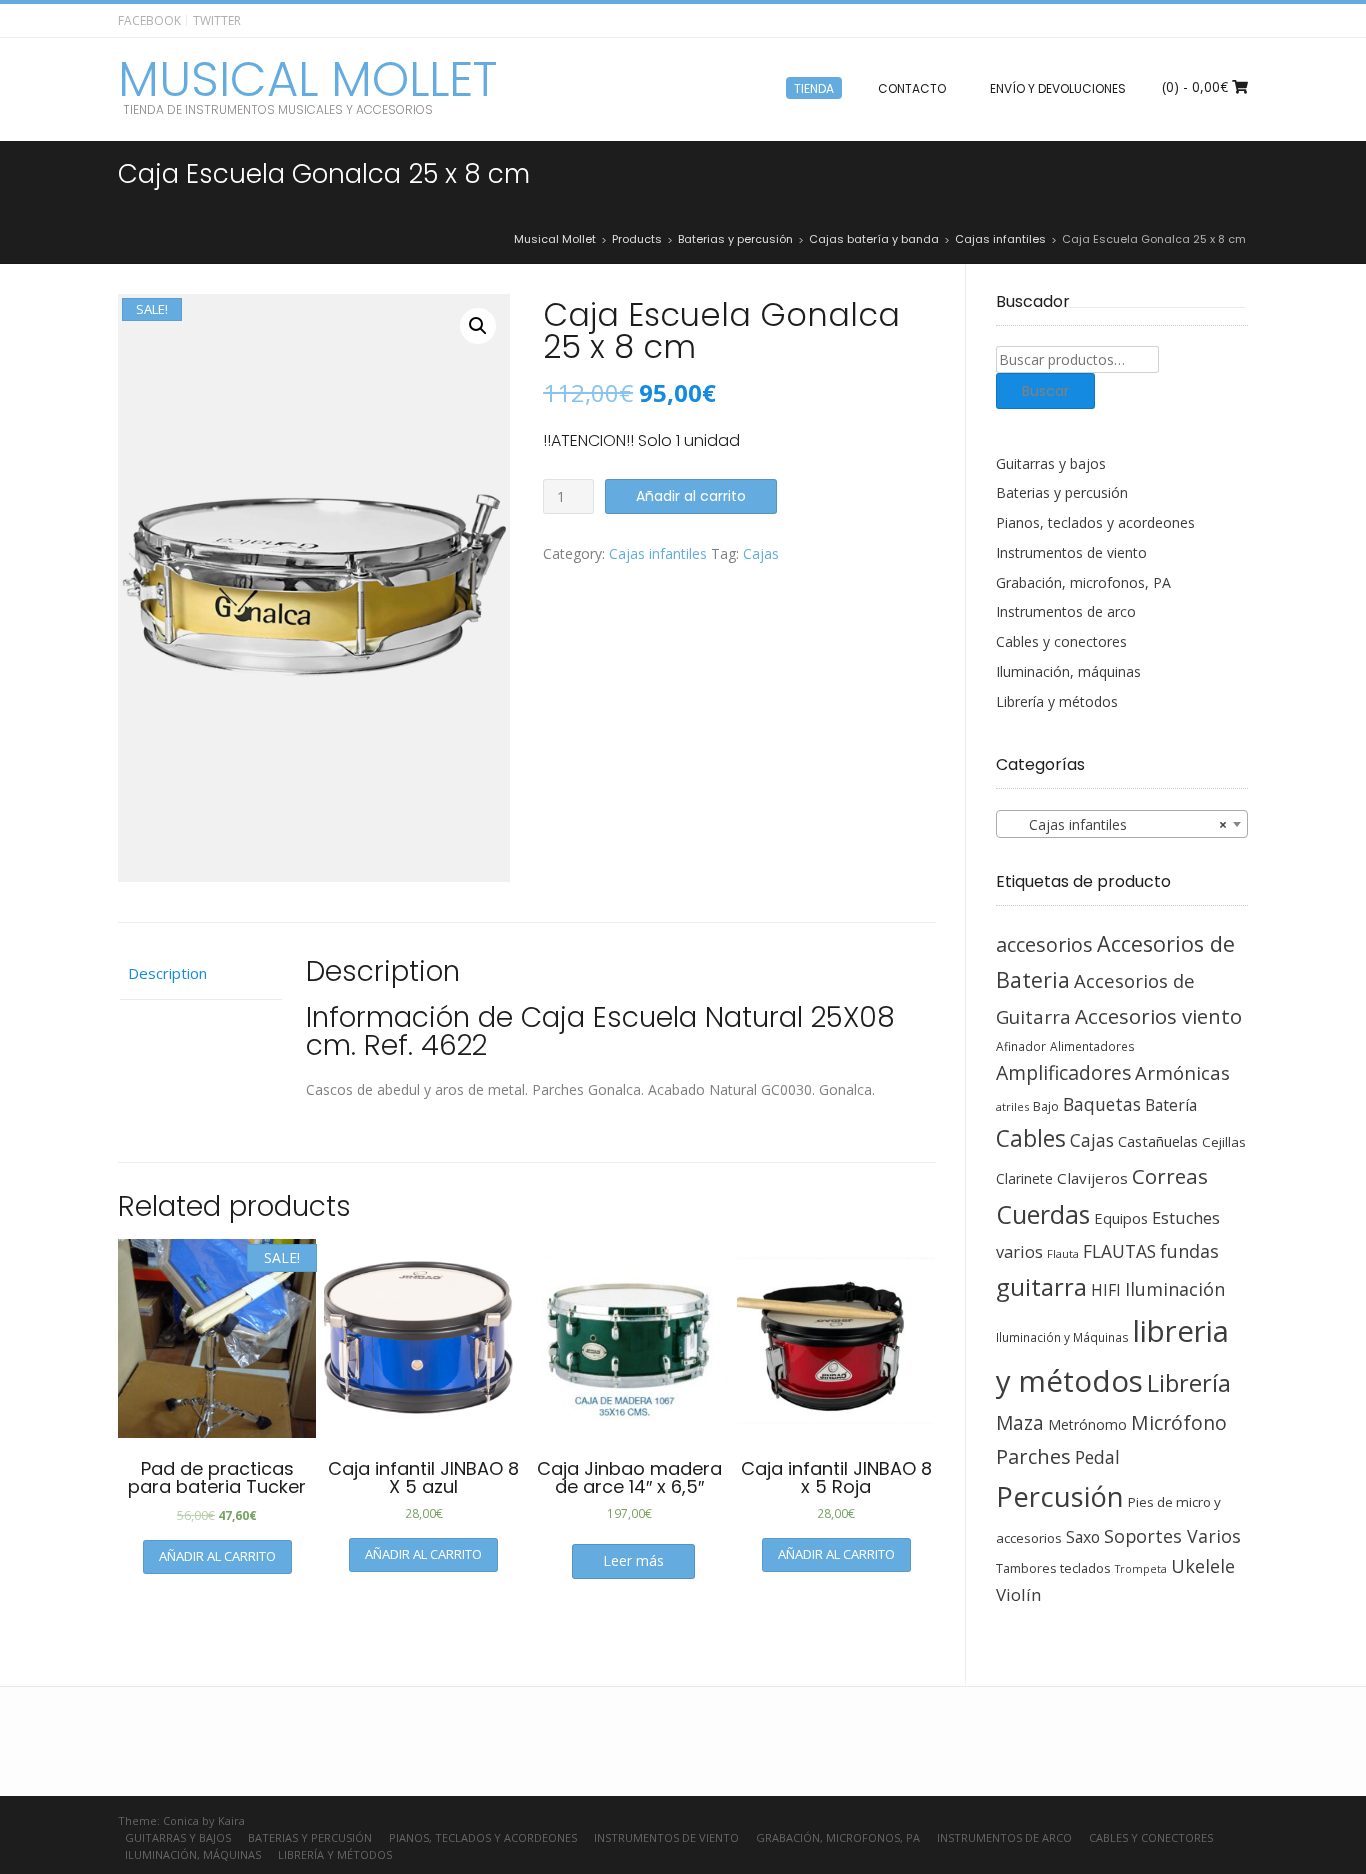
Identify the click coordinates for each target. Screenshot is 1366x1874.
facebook (149, 20)
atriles (1012, 1106)
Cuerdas (1043, 1214)
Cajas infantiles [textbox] (1116, 824)
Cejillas (1224, 1142)
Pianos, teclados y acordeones (1095, 522)
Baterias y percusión (1062, 492)
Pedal (1097, 1457)
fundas (1189, 1251)
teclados (1085, 1568)
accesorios (1044, 944)
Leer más (633, 1560)
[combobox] (1122, 824)
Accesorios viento (1158, 1016)
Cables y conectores (1061, 641)
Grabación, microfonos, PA (1083, 582)
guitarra (1041, 1287)
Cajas (761, 553)
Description (167, 973)
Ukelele (1203, 1566)
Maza (1020, 1423)
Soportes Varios (1172, 1536)
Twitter (217, 20)
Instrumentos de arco (1066, 611)
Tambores (1026, 1568)
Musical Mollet (307, 80)
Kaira (231, 1820)
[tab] (200, 974)
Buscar (1045, 391)
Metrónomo (1087, 1424)
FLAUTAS (1119, 1251)
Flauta (1063, 1253)
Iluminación (1175, 1289)
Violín (1018, 1594)
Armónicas (1182, 1072)
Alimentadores (1092, 1046)
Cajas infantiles (658, 553)
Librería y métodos (1057, 701)
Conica (181, 1820)
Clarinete (1024, 1178)
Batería (1171, 1105)
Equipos (1121, 1218)
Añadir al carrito (691, 496)
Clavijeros (1092, 1178)
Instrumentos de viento (1071, 552)
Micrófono (1179, 1422)
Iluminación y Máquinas (1062, 1337)
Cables (1031, 1138)
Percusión (1060, 1496)
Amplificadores (1063, 1072)
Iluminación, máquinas (1068, 671)
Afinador (1021, 1046)
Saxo (1083, 1537)
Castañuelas (1158, 1141)
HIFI (1106, 1290)
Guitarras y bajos (1051, 463)
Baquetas (1102, 1104)
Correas (1170, 1176)
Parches (1033, 1456)
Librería (1189, 1383)
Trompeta (1141, 1569)
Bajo (1046, 1106)
